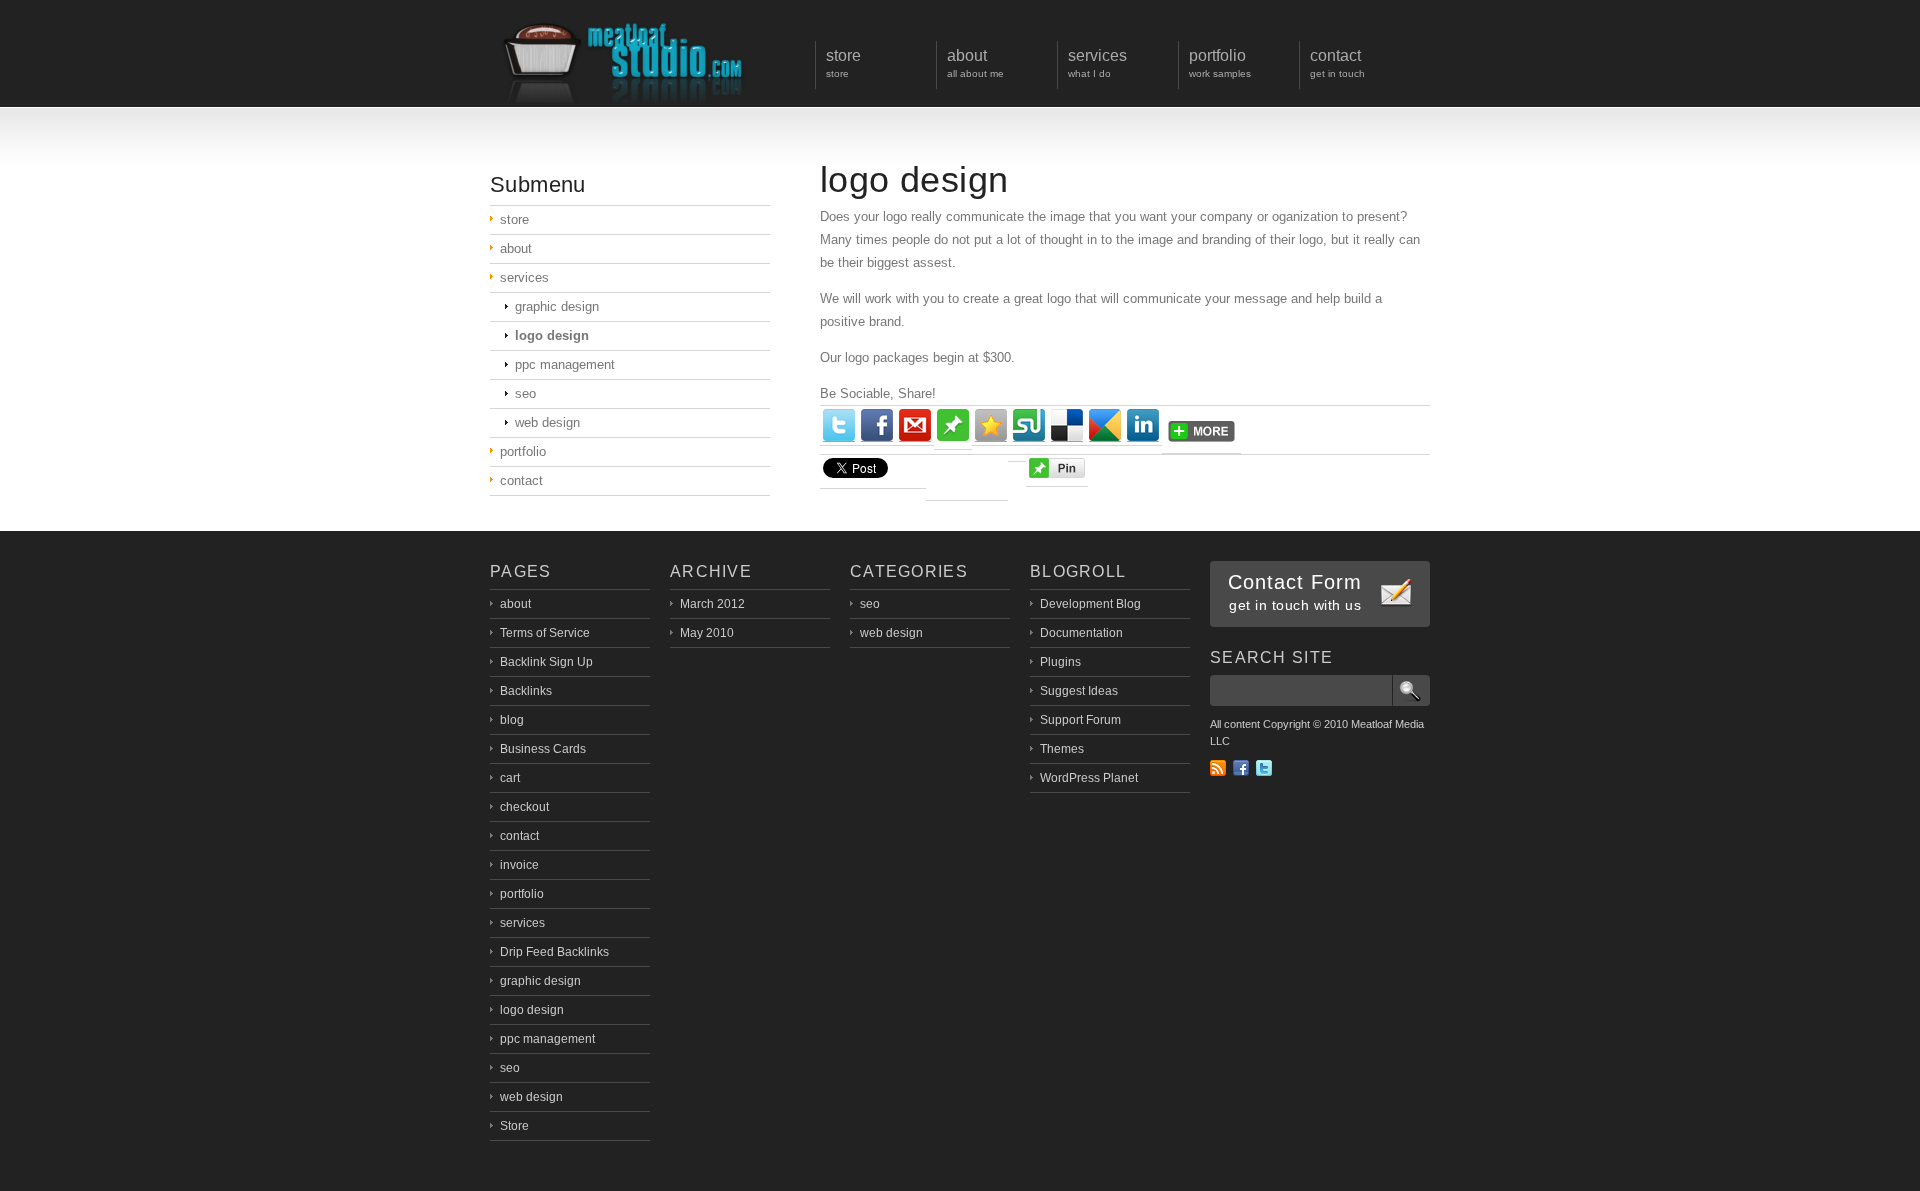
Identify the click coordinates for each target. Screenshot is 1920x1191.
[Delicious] (1067, 425)
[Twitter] (839, 425)
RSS (1218, 768)
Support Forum (1080, 720)
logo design (914, 179)
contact (521, 480)
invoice (519, 865)
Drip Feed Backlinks (554, 952)
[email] (915, 425)
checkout (524, 807)
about (516, 248)
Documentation (1081, 633)
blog (512, 720)
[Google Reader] (1105, 425)
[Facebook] (877, 425)
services (524, 277)
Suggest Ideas (1079, 691)
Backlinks (526, 691)
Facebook (1241, 768)
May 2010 (707, 633)
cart (510, 778)
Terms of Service (545, 633)
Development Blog (1090, 604)
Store (514, 1126)
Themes (1062, 749)
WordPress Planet (1089, 778)
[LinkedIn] (1143, 425)
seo (525, 393)
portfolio (523, 451)
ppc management (565, 364)
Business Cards (543, 749)
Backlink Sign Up (546, 662)
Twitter (1264, 768)
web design (547, 422)
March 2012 (712, 604)
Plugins (1060, 662)
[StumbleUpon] (1029, 425)
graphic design (557, 306)
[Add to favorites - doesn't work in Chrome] (991, 425)
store (514, 219)
